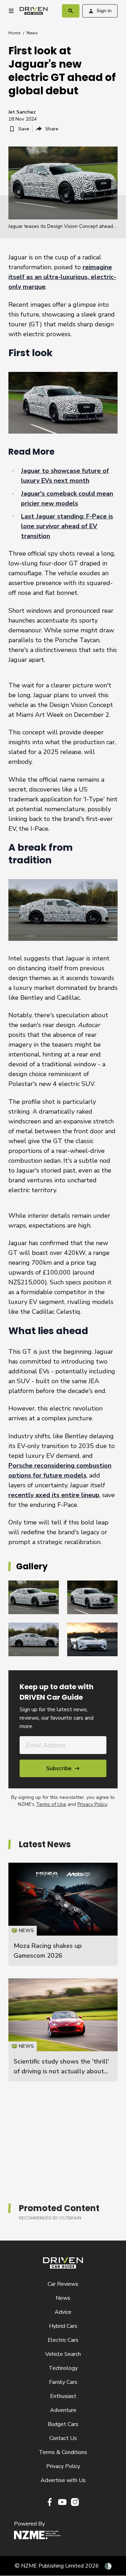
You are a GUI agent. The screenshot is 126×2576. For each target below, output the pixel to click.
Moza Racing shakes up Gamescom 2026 (63, 1914)
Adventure (63, 2410)
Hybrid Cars (63, 2326)
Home (14, 33)
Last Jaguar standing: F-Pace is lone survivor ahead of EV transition (67, 526)
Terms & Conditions (63, 2452)
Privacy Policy (92, 1804)
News (32, 33)
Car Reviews (63, 2284)
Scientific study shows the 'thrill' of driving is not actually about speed (61, 2071)
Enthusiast (63, 2396)
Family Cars (63, 2382)
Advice (63, 2312)
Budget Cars (63, 2424)
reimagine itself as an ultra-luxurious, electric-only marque (62, 277)
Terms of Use (51, 1804)
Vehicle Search (63, 2354)
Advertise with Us (63, 2480)
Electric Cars (63, 2340)
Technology (63, 2368)
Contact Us (63, 2438)
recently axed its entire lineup (54, 1495)
